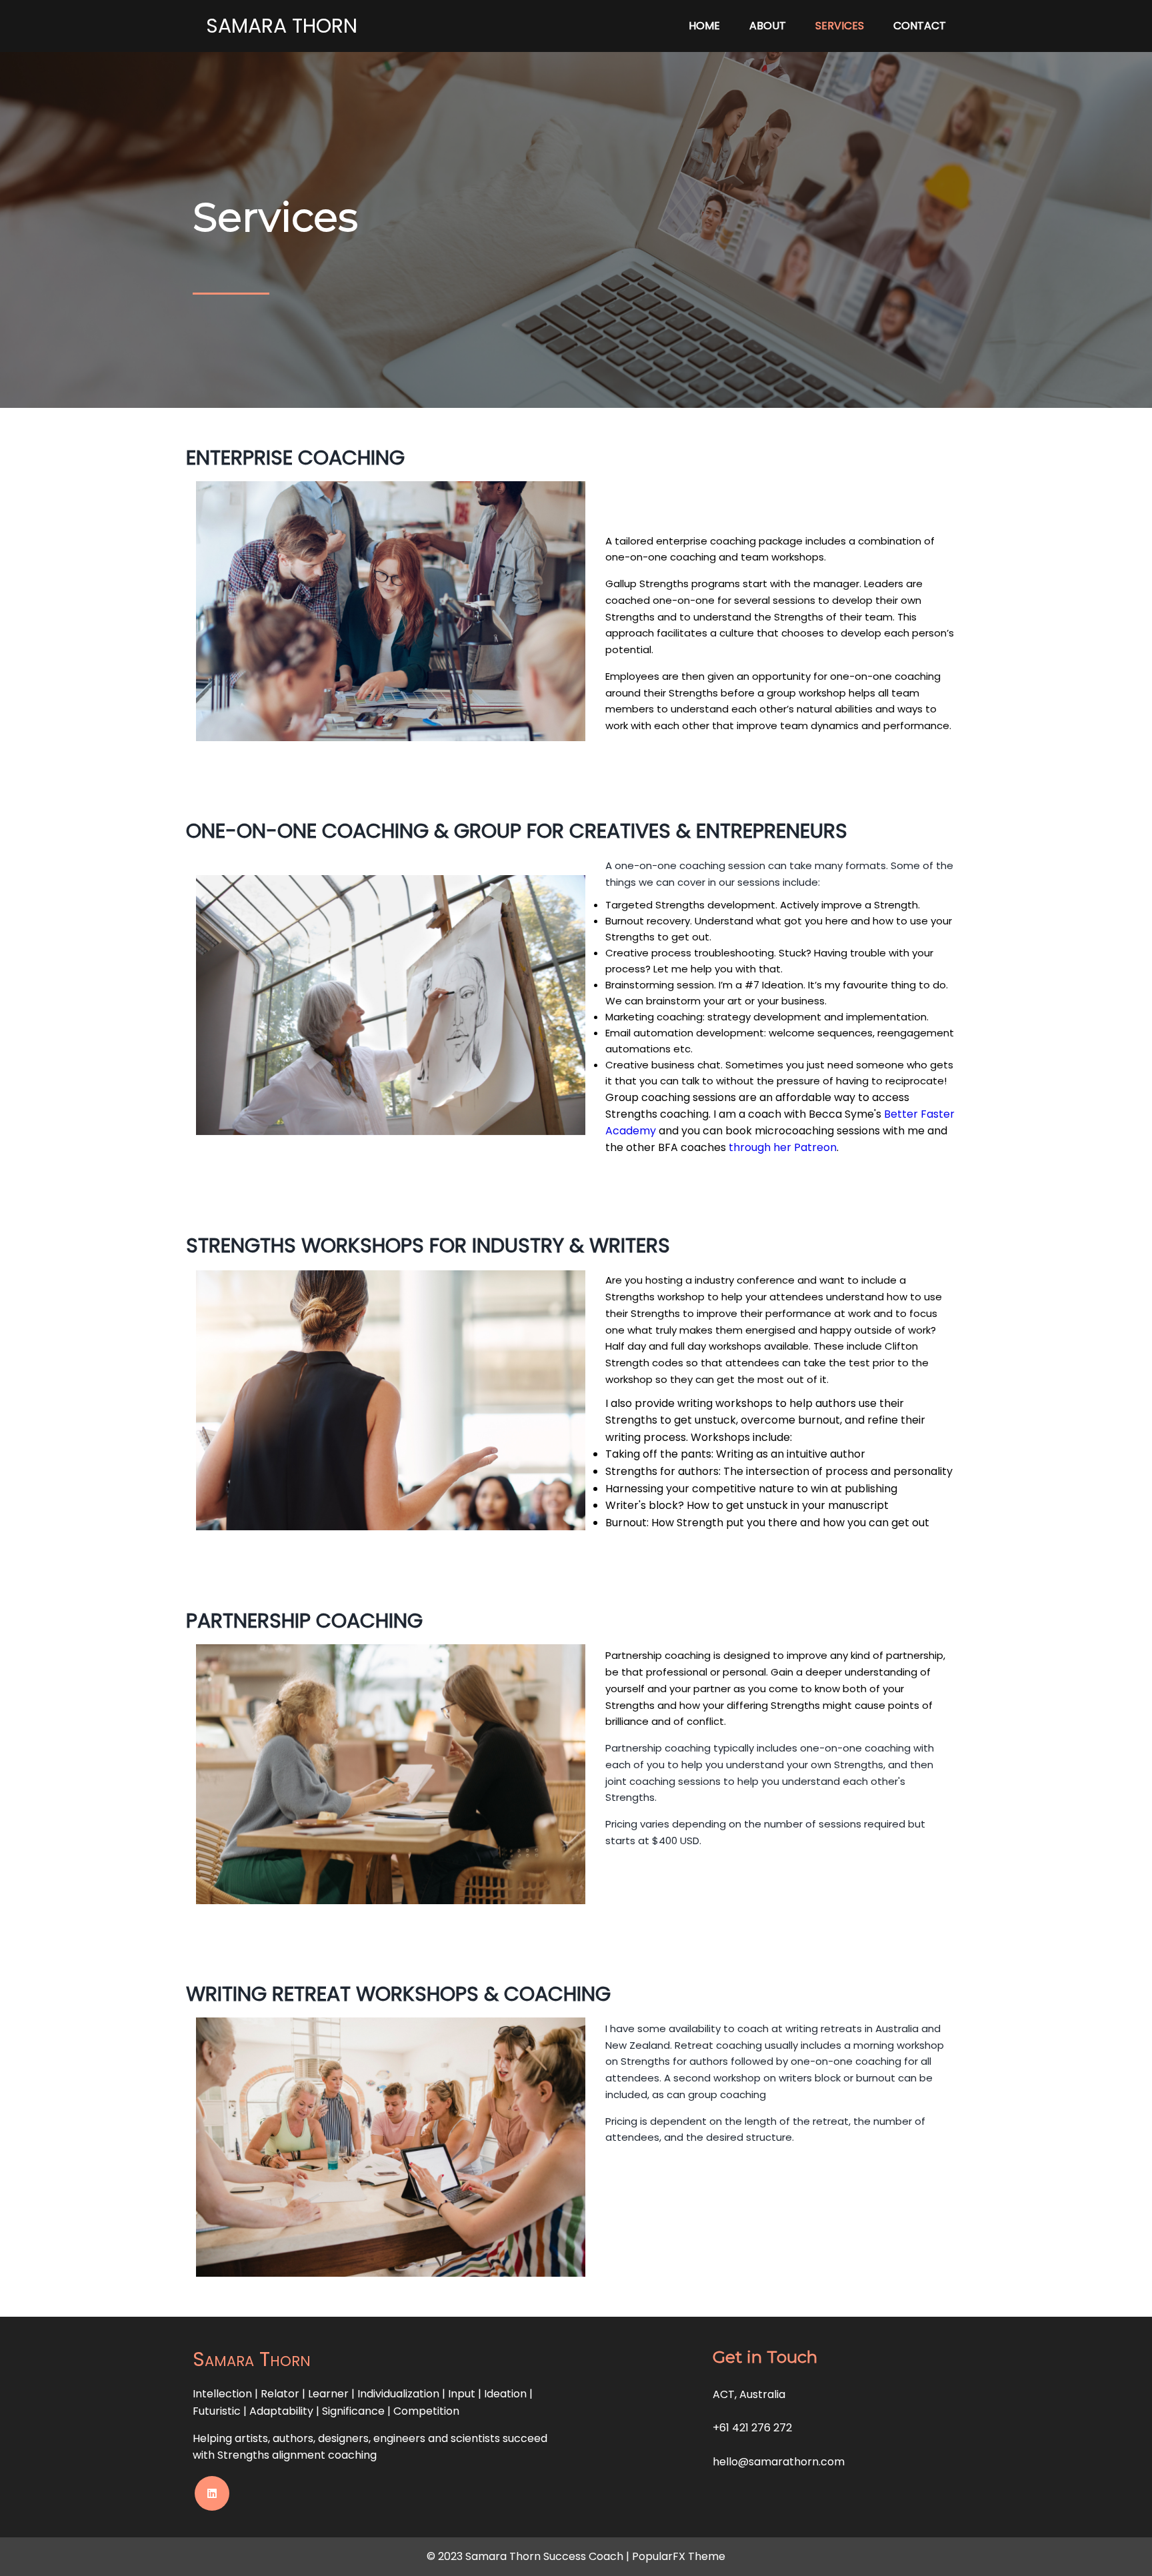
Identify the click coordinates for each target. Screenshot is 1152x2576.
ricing (624, 1824)
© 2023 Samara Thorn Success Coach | (529, 2556)
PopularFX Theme (679, 2556)
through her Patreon (783, 1147)
